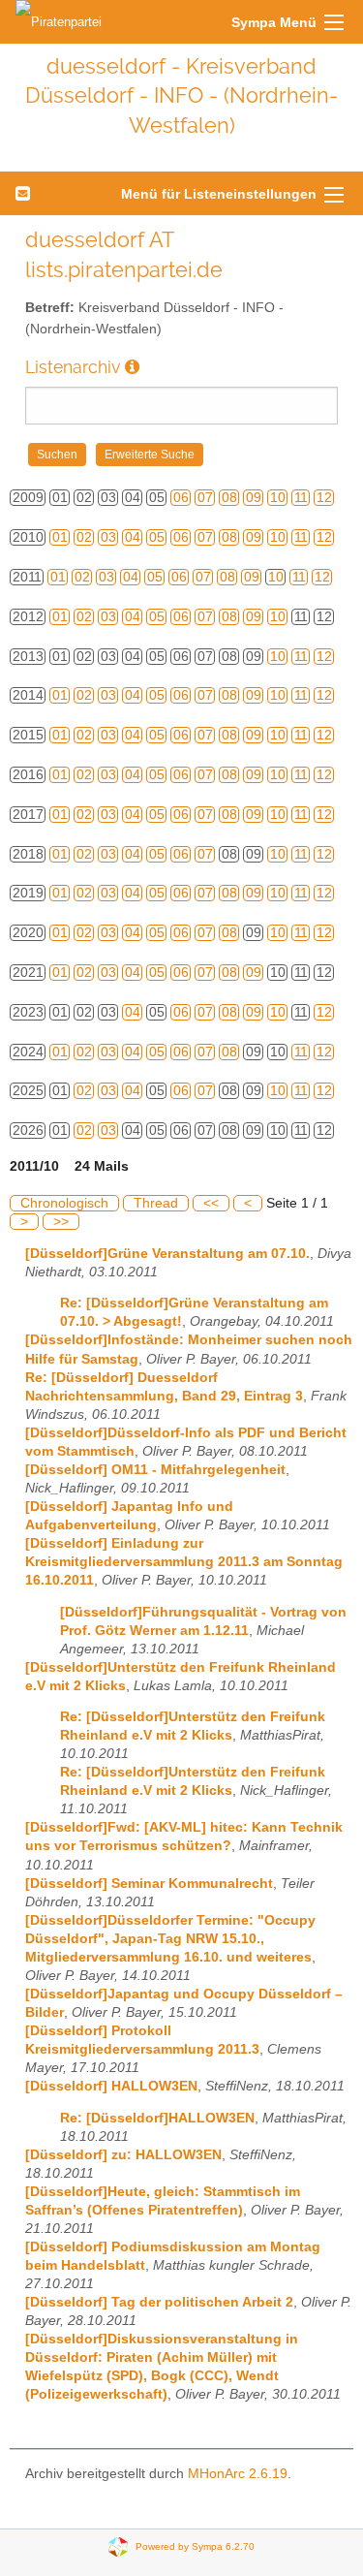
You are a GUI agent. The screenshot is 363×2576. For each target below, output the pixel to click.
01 (60, 537)
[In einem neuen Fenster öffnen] (132, 367)
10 (278, 498)
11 (301, 498)
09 (254, 498)
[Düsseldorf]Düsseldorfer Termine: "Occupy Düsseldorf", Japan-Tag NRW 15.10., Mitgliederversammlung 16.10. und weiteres (170, 1939)
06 (181, 498)
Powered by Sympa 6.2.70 (195, 2546)
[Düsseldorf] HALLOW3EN (111, 2086)
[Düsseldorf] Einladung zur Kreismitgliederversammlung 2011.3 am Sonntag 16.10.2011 (184, 1562)
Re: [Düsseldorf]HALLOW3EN (157, 2118)
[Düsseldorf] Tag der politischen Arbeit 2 (159, 2302)
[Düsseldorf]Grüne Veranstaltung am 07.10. (167, 1254)
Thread (156, 1203)
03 (108, 537)
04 (133, 537)
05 (157, 537)
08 (229, 498)
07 (205, 498)
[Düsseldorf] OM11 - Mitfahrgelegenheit (155, 1470)
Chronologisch (64, 1203)
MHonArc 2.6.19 (238, 2474)
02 (84, 537)
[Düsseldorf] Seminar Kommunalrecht (149, 1884)
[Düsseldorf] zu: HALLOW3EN (123, 2155)
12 (324, 498)
